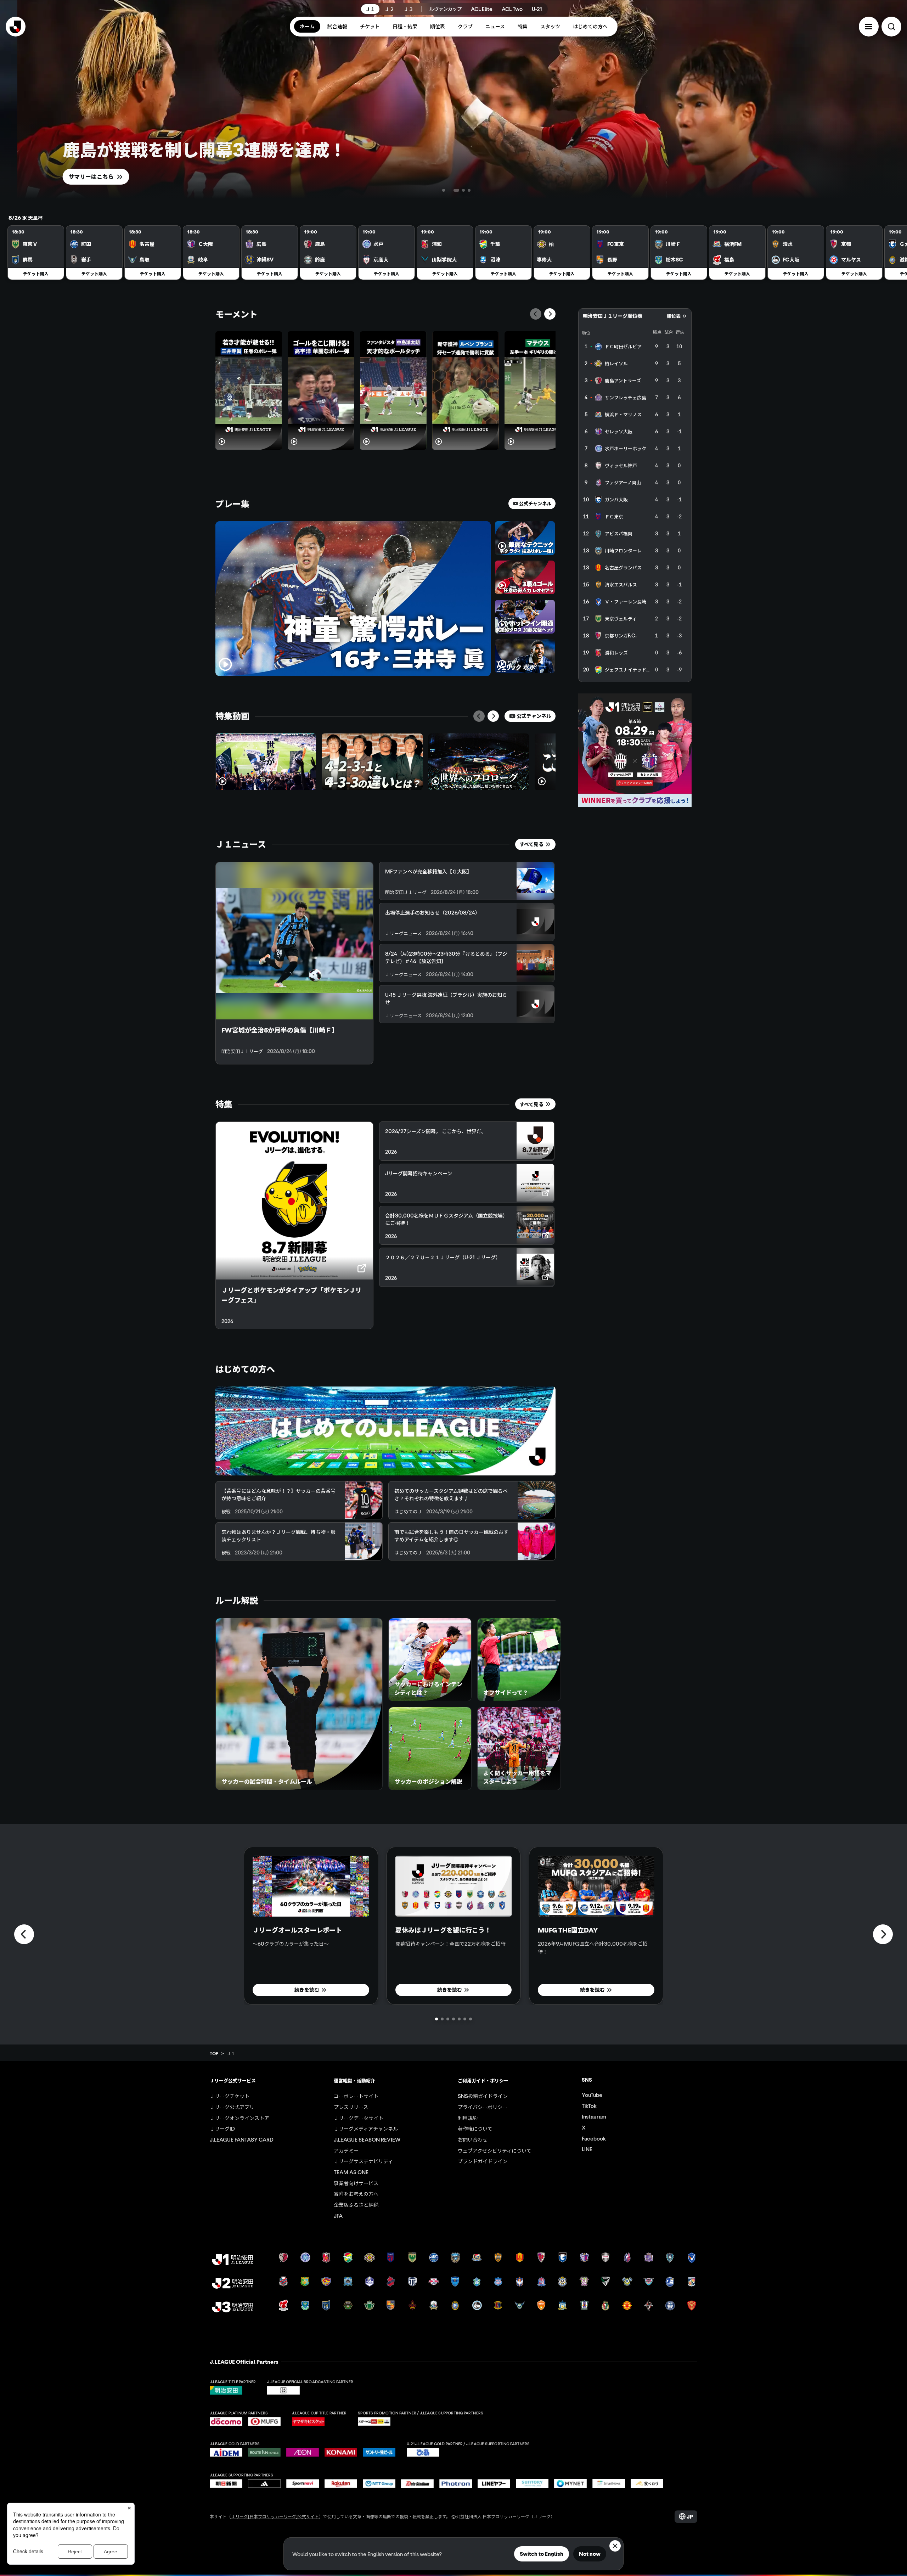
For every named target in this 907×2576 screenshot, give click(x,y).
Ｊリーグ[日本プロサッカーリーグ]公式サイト (275, 2516)
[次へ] (550, 314)
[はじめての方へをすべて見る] (385, 1431)
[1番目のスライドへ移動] (438, 190)
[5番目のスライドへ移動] (459, 2019)
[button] (869, 27)
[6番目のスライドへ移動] (465, 2019)
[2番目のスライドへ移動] (444, 190)
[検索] (891, 27)
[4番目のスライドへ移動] (469, 190)
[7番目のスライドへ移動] (471, 2019)
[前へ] (536, 314)
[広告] (635, 750)
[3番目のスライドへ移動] (456, 190)
